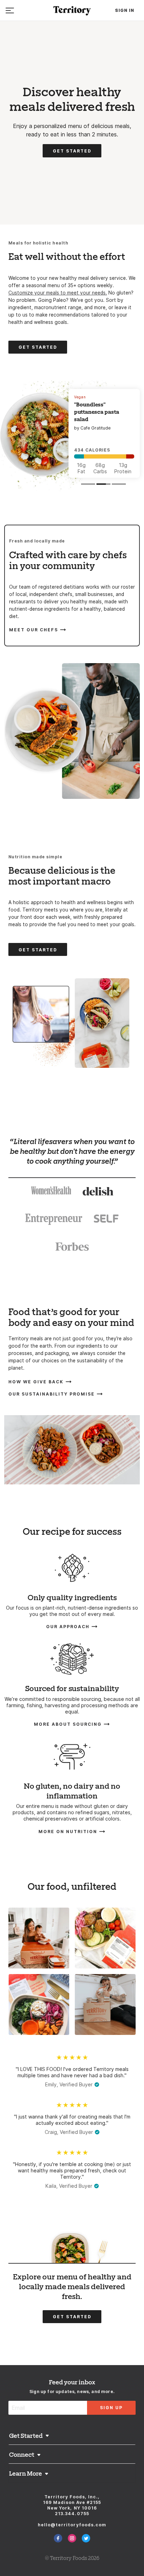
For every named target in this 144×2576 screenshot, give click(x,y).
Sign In (125, 10)
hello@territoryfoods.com (72, 2525)
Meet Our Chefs (34, 629)
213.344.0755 (72, 2514)
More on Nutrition (68, 1831)
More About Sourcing (68, 1724)
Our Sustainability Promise (52, 1394)
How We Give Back (36, 1382)
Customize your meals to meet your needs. (58, 293)
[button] (89, 484)
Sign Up (111, 2408)
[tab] (51, 1192)
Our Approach (68, 1626)
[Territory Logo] (72, 11)
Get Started (72, 151)
